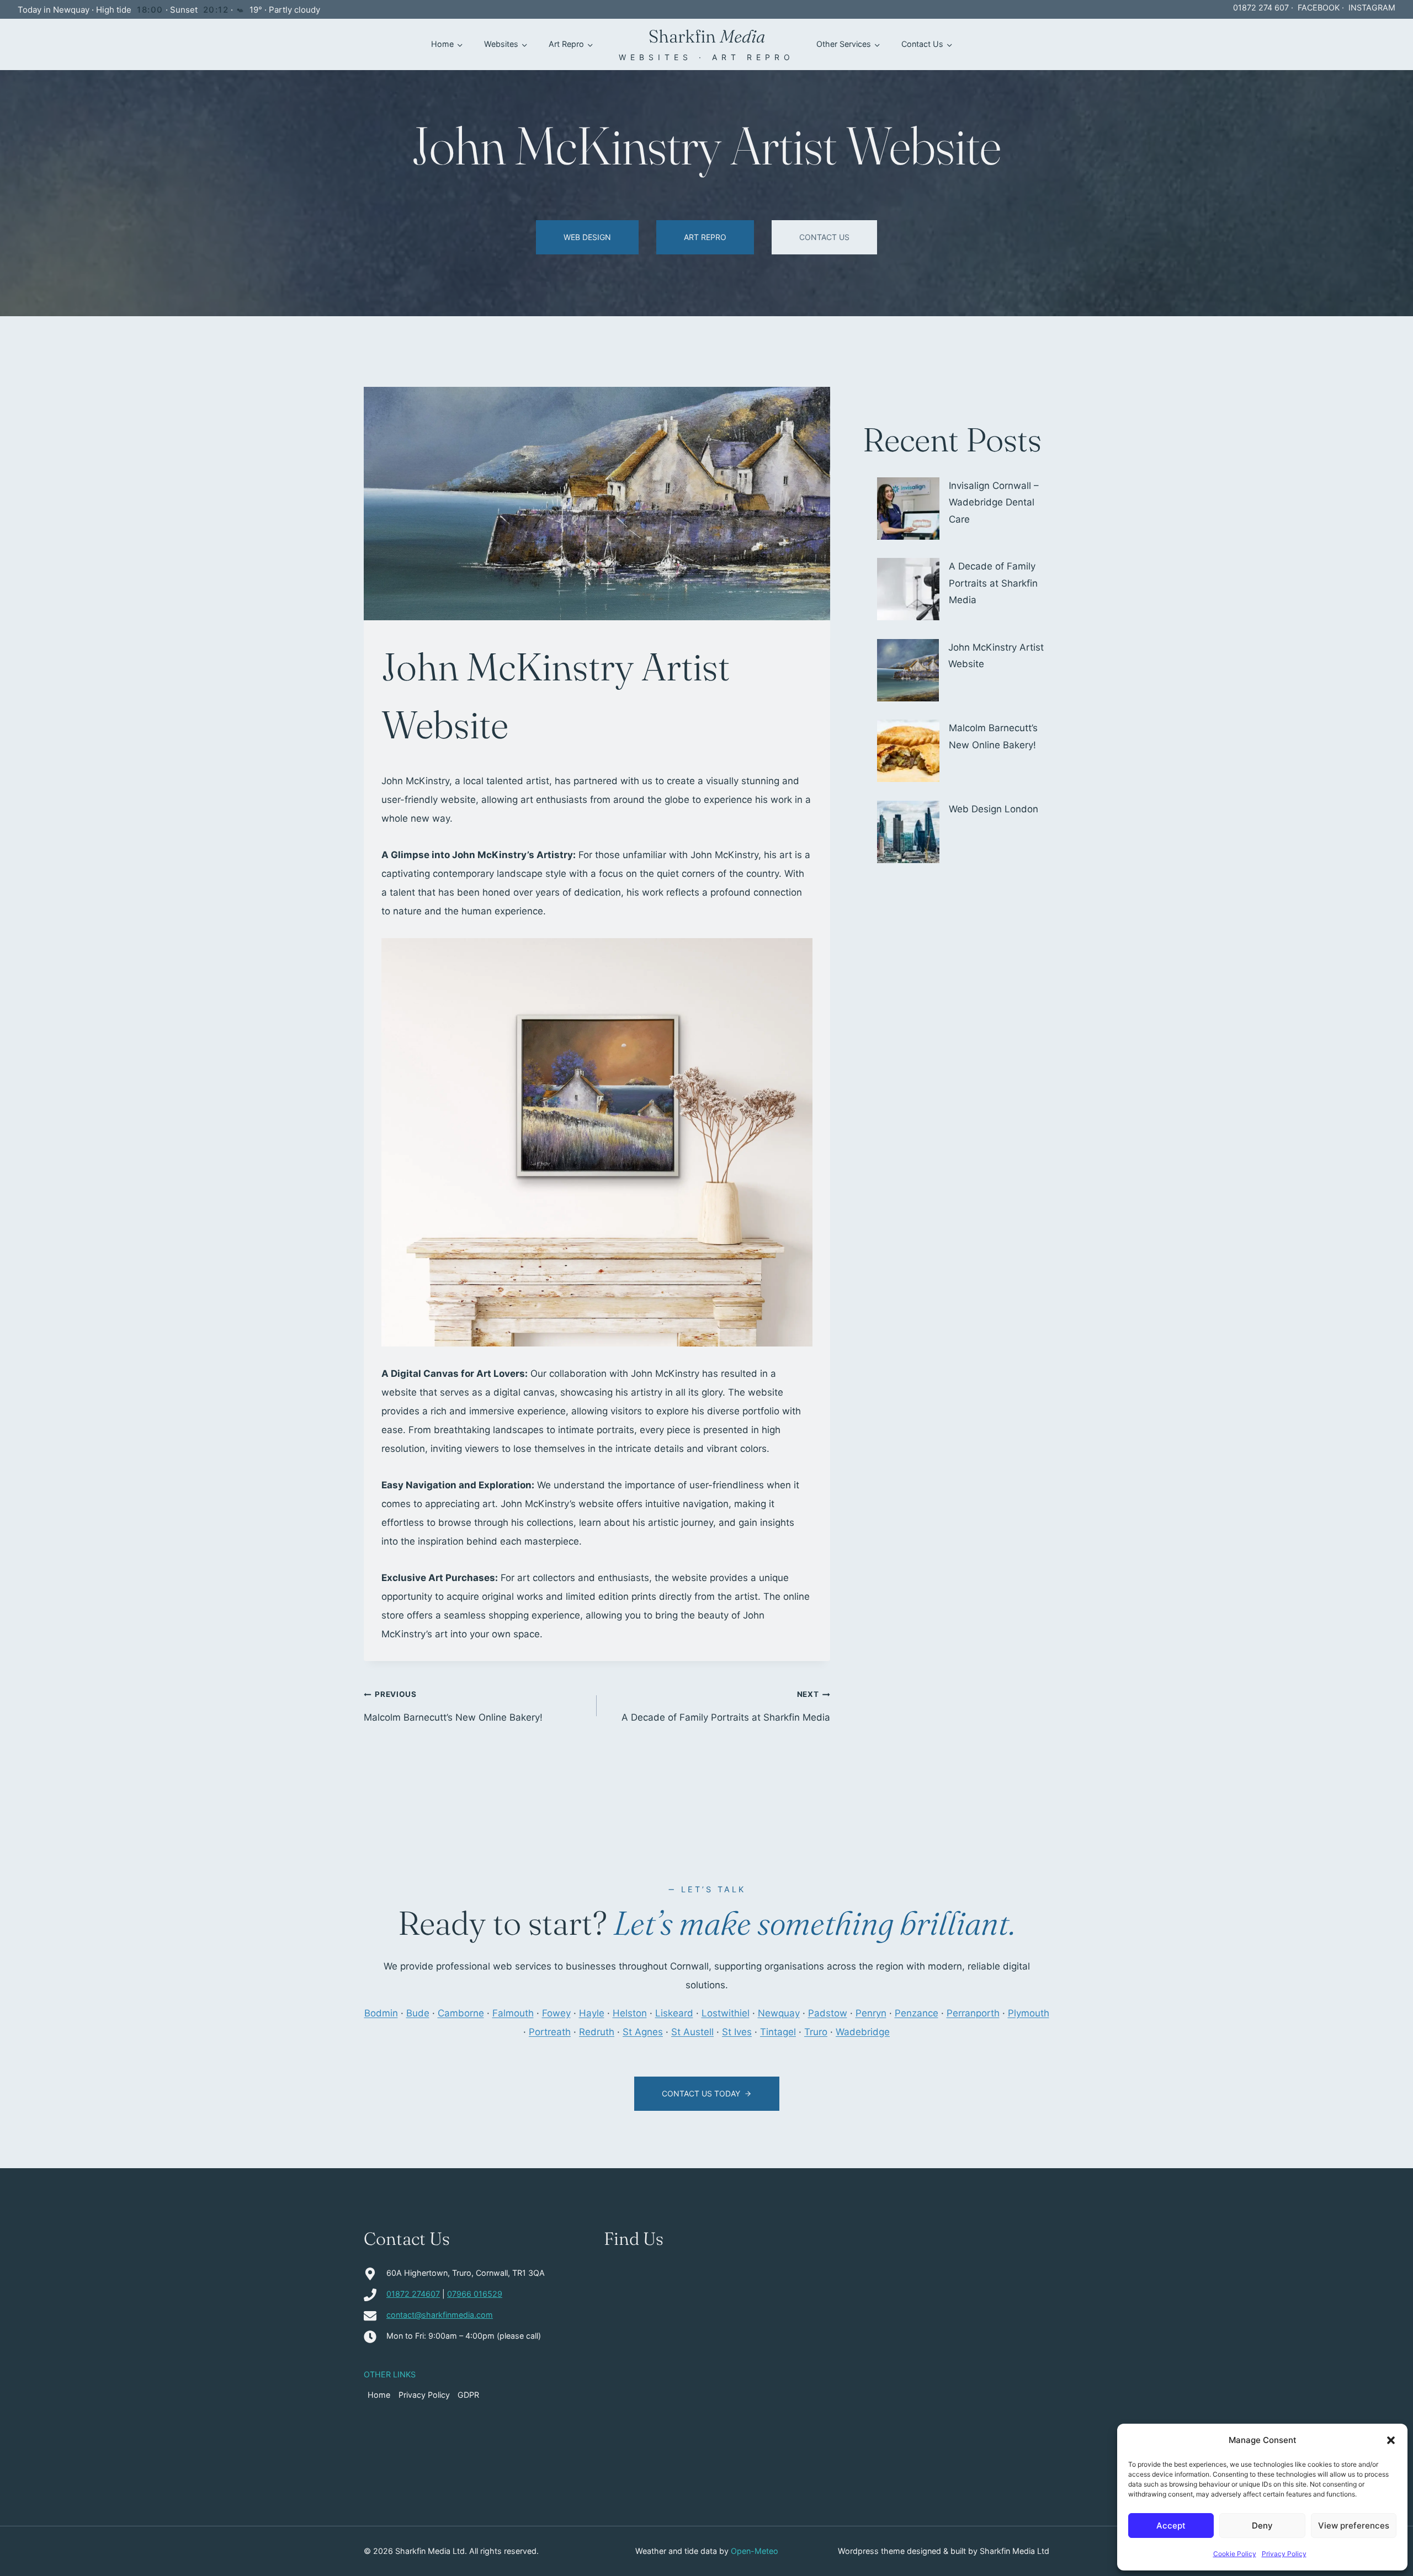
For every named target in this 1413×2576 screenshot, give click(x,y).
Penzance (917, 2013)
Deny (1262, 2526)
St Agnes (643, 2032)
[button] (1391, 2440)
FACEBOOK (1319, 7)
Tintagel (778, 2032)
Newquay (779, 2013)
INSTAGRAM (1372, 7)
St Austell (692, 2032)
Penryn (871, 2013)
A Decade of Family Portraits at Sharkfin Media (726, 1706)
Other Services (844, 44)
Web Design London (994, 809)
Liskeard (674, 2013)
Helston (630, 2013)
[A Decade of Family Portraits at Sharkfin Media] (908, 589)
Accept (1171, 2526)
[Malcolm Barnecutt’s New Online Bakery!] (908, 751)
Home (442, 44)
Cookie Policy (1235, 2554)
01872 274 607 (1261, 7)
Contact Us (922, 44)
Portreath (550, 2032)
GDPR (468, 2395)
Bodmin (381, 2013)
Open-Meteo (755, 2551)
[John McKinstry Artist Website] (908, 670)
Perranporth (973, 2013)
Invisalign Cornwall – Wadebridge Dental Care (994, 502)
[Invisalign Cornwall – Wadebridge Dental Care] (908, 509)
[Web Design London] (908, 832)
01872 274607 (413, 2294)
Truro (816, 2032)
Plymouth (1029, 2013)
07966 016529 (475, 2294)
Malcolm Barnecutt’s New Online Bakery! (453, 1706)
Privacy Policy (1284, 2554)
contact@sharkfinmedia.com (440, 2315)
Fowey (556, 2013)
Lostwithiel (726, 2013)
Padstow (828, 2013)
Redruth (597, 2032)
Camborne (461, 2013)
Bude (418, 2013)
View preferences (1354, 2526)
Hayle (592, 2013)
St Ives (737, 2032)
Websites (501, 44)
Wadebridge (863, 2032)
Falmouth (513, 2013)
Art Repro (566, 44)
